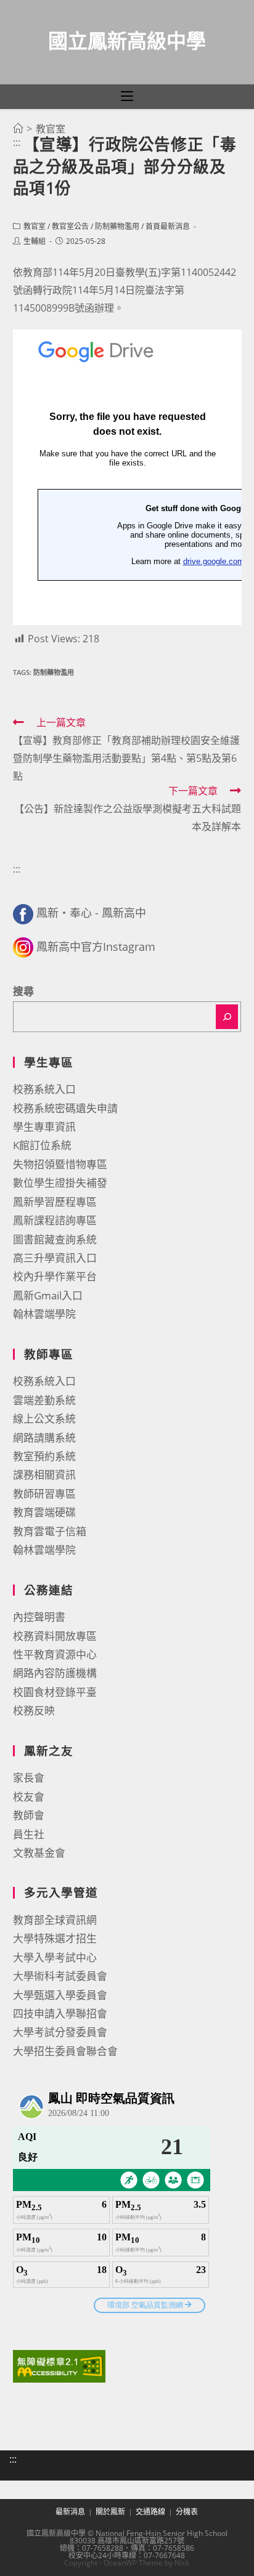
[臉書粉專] (23, 913)
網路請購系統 (44, 1438)
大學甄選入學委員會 (60, 1995)
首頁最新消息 (168, 226)
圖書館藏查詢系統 (55, 1239)
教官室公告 (70, 226)
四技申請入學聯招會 (60, 2013)
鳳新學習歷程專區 (55, 1202)
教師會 (29, 1815)
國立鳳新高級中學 (127, 40)
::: (17, 142)
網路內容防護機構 (55, 1673)
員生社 (29, 1834)
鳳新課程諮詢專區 (55, 1220)
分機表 (187, 2512)
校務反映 (34, 1710)
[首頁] (18, 129)
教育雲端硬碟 (44, 1512)
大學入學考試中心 (55, 1957)
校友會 (29, 1797)
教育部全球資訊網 (55, 1920)
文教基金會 (39, 1853)
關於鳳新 (110, 2512)
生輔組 (35, 241)
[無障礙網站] (59, 2365)
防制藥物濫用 (117, 226)
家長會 (29, 1778)
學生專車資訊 (44, 1127)
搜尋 (23, 991)
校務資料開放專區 (55, 1636)
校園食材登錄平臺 (55, 1692)
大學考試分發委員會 (60, 2032)
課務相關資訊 (44, 1475)
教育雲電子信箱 (50, 1531)
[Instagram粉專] (23, 947)
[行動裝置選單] (127, 97)
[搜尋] (227, 1017)
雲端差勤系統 (44, 1400)
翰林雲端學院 (44, 1314)
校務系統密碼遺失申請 (65, 1108)
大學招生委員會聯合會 (65, 2051)
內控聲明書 (39, 1617)
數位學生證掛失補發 (60, 1183)
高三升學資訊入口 (55, 1258)
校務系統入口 (44, 1089)
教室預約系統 (44, 1456)
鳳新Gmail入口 (48, 1295)
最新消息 (70, 2512)
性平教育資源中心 (55, 1654)
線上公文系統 (44, 1419)
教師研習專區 (44, 1494)
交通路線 (150, 2512)
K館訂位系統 (42, 1145)
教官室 (35, 226)
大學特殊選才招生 (55, 1938)
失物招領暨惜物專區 (60, 1164)
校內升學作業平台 (55, 1276)
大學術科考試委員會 (60, 1976)
